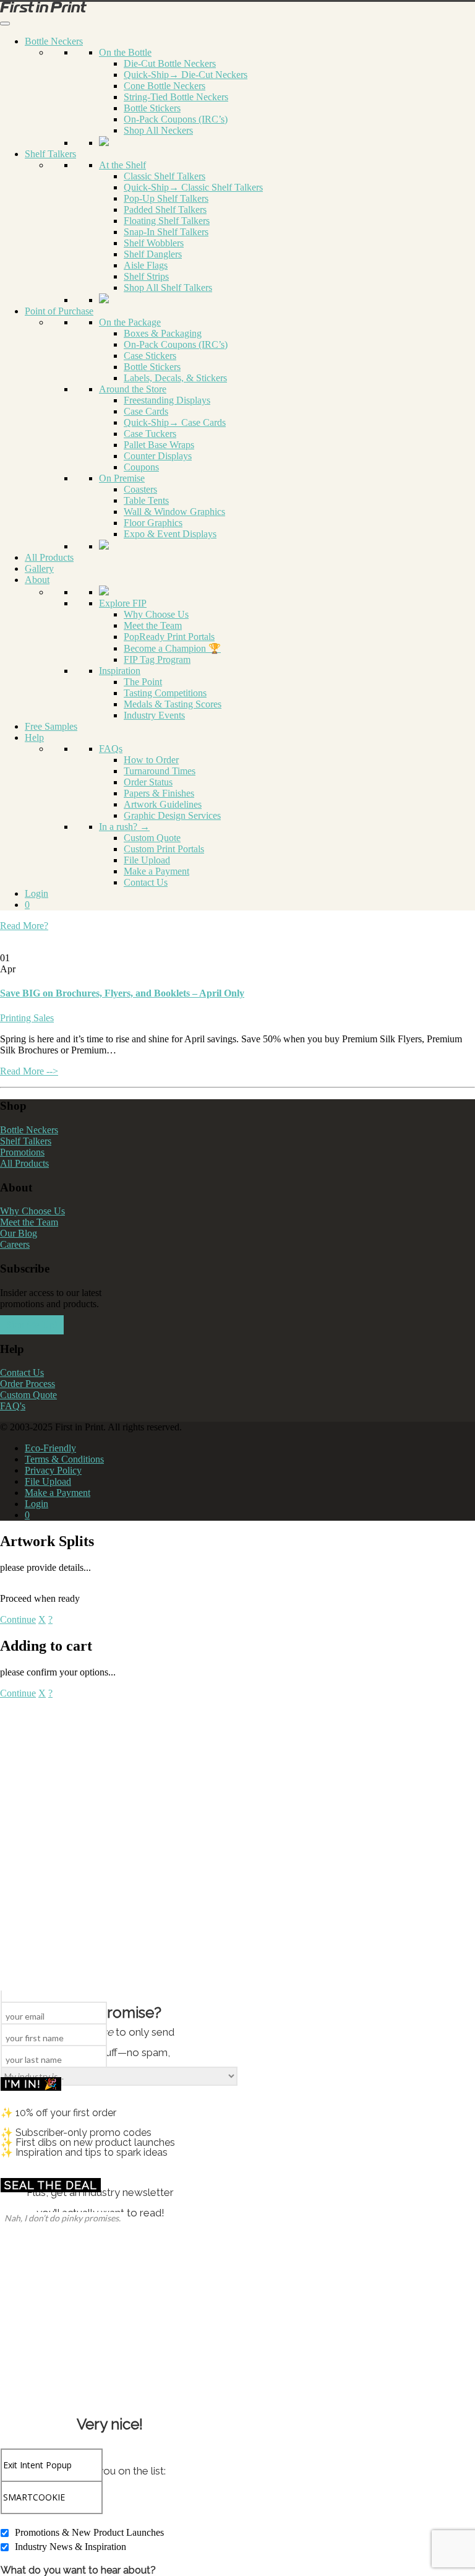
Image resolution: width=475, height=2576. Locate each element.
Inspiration (120, 671)
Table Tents (146, 500)
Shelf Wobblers (154, 243)
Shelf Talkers (50, 154)
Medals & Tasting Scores (173, 704)
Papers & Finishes (159, 793)
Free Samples (51, 726)
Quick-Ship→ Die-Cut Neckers (186, 75)
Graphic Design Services (172, 815)
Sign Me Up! (32, 1325)
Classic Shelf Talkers (165, 176)
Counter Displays (158, 456)
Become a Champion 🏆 (172, 648)
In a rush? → (124, 827)
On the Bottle (125, 52)
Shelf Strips (146, 276)
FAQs (111, 749)
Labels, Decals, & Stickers (175, 378)
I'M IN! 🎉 (31, 2084)
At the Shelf (122, 165)
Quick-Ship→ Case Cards (175, 422)
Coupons (141, 467)
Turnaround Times (160, 771)
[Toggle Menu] (5, 24)
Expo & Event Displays (170, 534)
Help (34, 737)
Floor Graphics (153, 523)
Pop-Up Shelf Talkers (166, 198)
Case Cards (146, 411)
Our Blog (19, 1233)
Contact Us (146, 882)
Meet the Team (153, 625)
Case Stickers (150, 356)
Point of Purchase (59, 311)
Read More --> (29, 1071)
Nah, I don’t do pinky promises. (62, 2218)
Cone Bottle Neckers (165, 86)
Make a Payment (156, 871)
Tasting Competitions (165, 693)
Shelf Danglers (153, 254)
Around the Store (133, 389)
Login (36, 893)
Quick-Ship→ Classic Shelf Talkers (193, 187)
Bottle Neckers (54, 41)
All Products (49, 557)
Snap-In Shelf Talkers (166, 232)
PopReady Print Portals (169, 637)
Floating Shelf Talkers (167, 221)
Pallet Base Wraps (159, 445)
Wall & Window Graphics (174, 512)
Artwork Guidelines (163, 804)
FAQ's (13, 1406)
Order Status (148, 782)
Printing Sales (27, 1018)
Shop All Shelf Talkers (168, 287)
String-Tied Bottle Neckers (176, 97)
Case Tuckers (150, 434)
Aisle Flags (146, 265)
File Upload (147, 860)
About (37, 580)
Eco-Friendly (50, 1448)
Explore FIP (123, 603)
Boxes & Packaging (163, 333)
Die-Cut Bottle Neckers (170, 63)
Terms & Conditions (64, 1459)
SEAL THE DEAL (51, 2185)
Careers (15, 1244)
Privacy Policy (53, 1470)
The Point (143, 682)
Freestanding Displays (167, 400)
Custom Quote (152, 838)
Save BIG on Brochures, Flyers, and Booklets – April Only (122, 993)
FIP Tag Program (157, 659)
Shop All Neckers (158, 130)
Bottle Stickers (152, 108)
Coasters (140, 489)
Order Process (28, 1384)
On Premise (122, 478)
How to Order (151, 760)
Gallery (39, 568)
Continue (18, 1619)
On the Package (130, 322)
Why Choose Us (156, 614)
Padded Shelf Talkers (165, 210)
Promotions (22, 1152)
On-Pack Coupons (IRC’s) (176, 119)
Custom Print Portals (164, 849)
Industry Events (154, 715)
